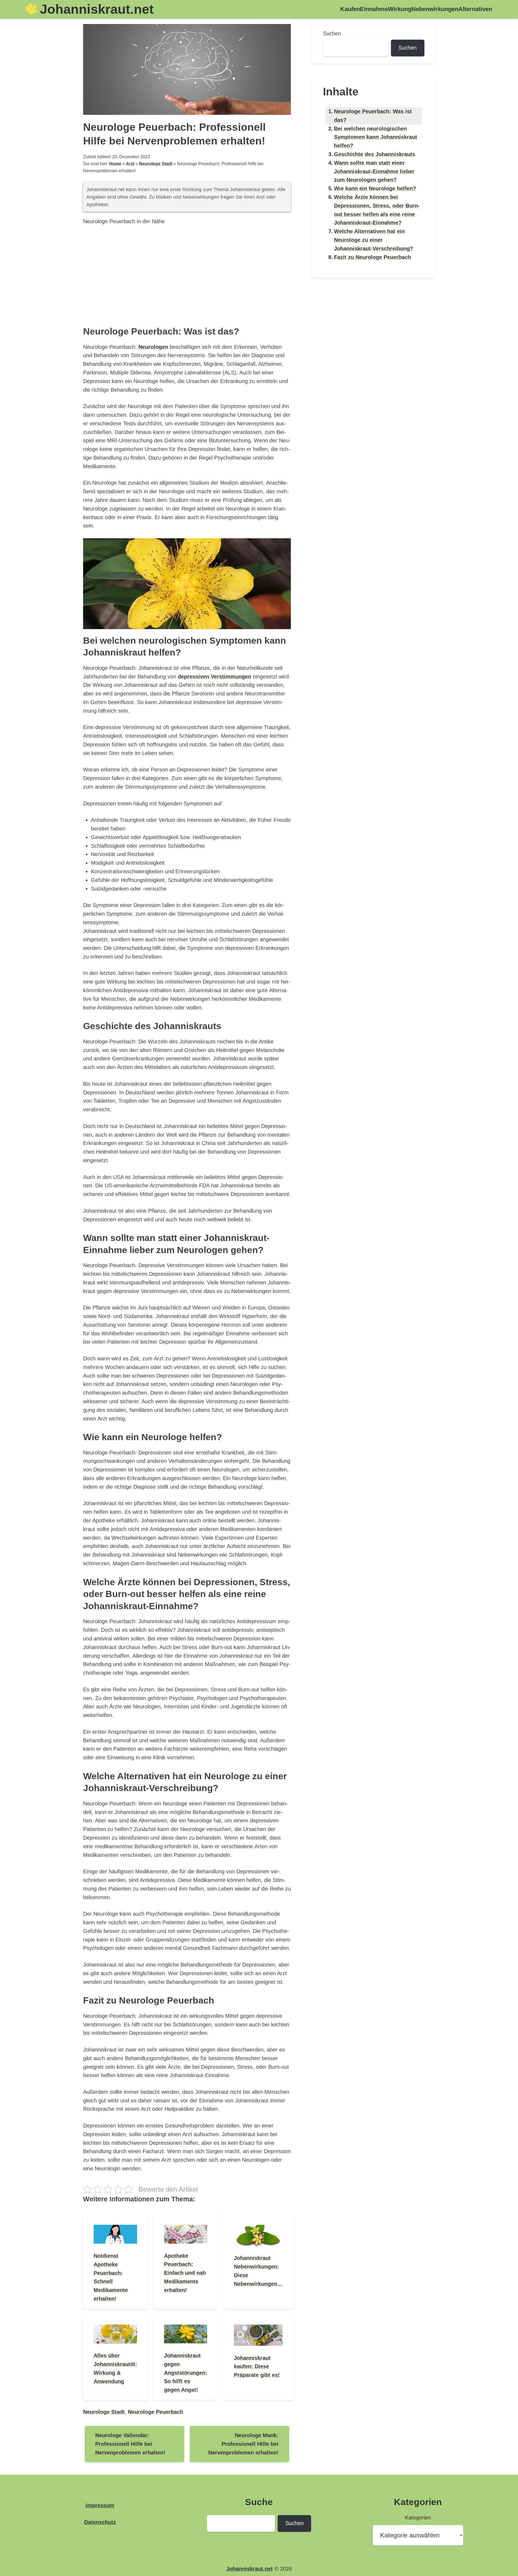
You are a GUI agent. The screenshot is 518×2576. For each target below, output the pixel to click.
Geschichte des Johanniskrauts (375, 154)
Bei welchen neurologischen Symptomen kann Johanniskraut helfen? (376, 137)
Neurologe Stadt (156, 164)
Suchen (332, 33)
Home (115, 164)
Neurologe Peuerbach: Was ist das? (373, 116)
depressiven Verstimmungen (214, 677)
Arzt (130, 164)
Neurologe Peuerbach (156, 2412)
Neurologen (153, 347)
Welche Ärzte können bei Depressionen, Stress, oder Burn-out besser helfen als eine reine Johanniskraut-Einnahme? (377, 210)
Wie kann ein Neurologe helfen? (375, 188)
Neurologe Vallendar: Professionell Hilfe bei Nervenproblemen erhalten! (130, 2444)
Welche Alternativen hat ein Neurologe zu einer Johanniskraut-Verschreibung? (374, 240)
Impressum (100, 2505)
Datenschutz (100, 2522)
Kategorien (418, 2518)
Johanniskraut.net (97, 9)
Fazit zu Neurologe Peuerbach (372, 257)
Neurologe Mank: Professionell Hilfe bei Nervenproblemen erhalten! (243, 2444)
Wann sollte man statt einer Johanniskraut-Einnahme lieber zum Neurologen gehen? (374, 171)
